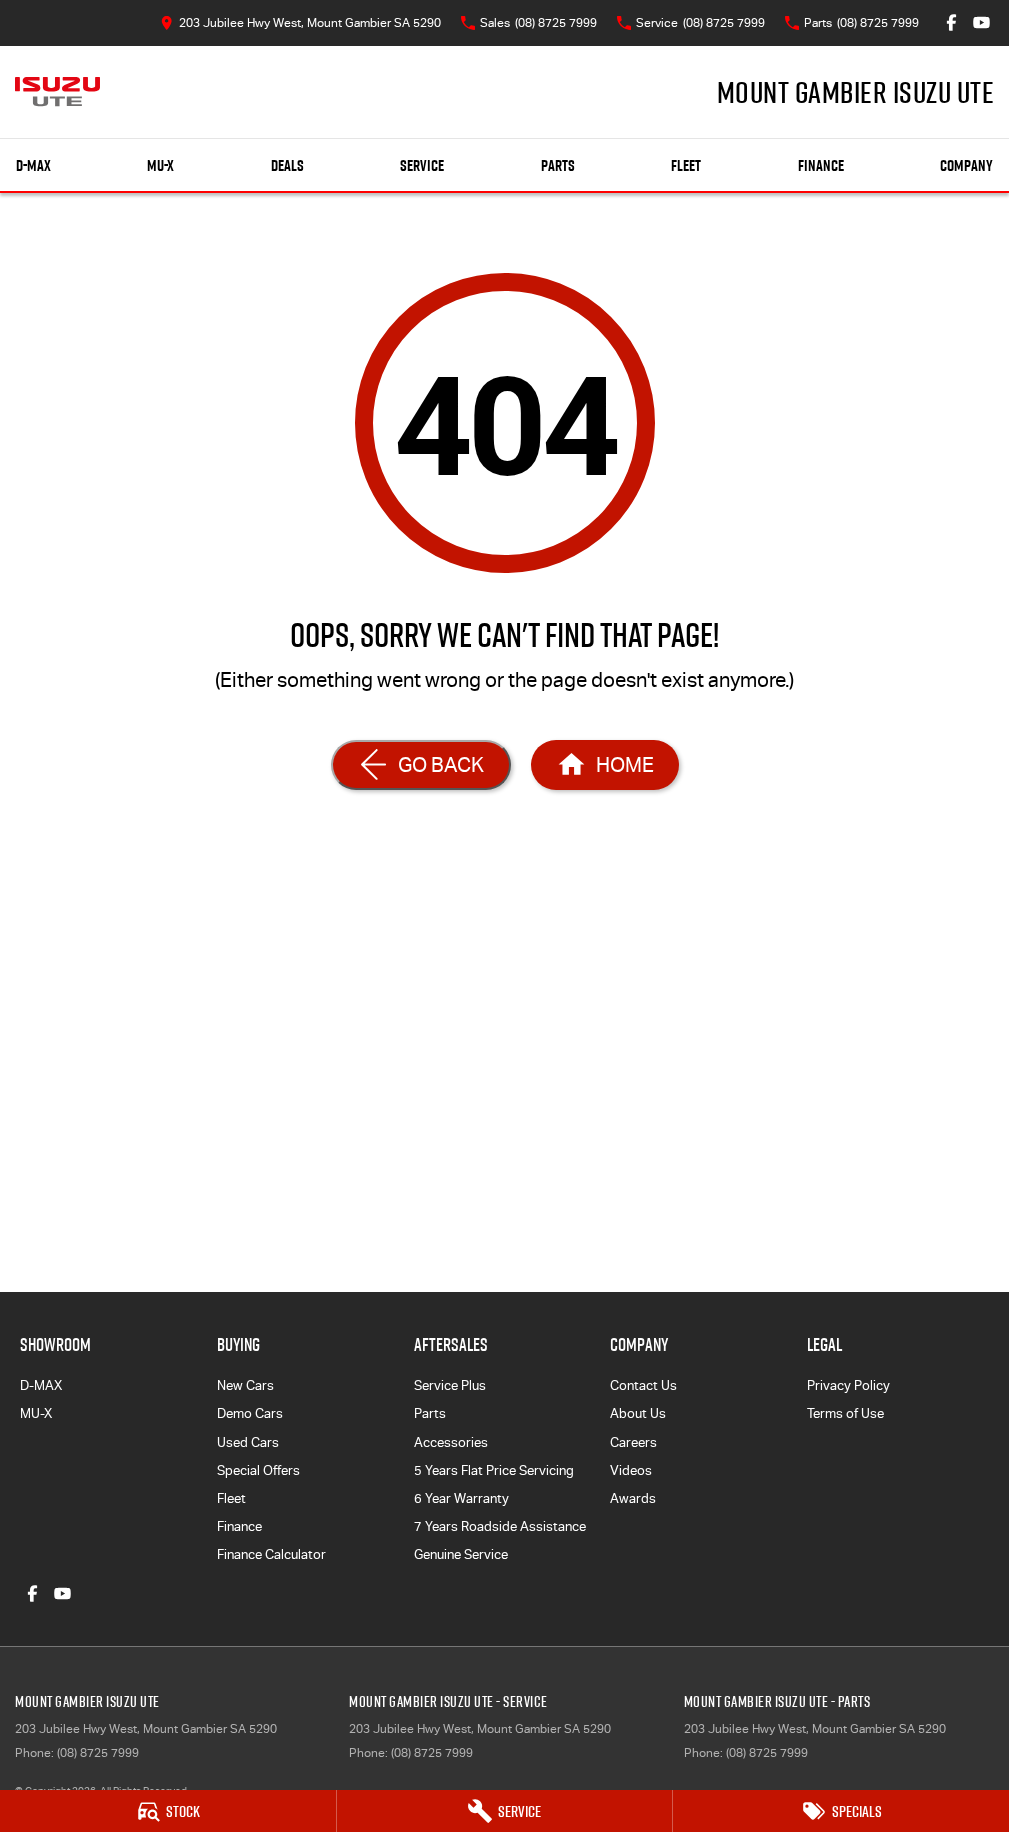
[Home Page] (57, 92)
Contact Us (643, 1385)
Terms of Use (845, 1413)
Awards (633, 1498)
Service (422, 165)
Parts (558, 165)
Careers (633, 1442)
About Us (638, 1413)
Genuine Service (461, 1554)
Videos (631, 1470)
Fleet (686, 165)
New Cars (245, 1385)
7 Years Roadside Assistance (500, 1526)
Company (966, 165)
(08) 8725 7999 (98, 1753)
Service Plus (450, 1385)
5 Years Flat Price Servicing (494, 1470)
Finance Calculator (271, 1554)
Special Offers (258, 1470)
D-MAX (33, 165)
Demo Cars (250, 1413)
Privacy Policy (848, 1385)
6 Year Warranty (461, 1498)
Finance (821, 165)
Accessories (451, 1442)
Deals (287, 165)
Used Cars (248, 1442)
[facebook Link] (951, 22)
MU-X (160, 165)
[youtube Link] (981, 22)
